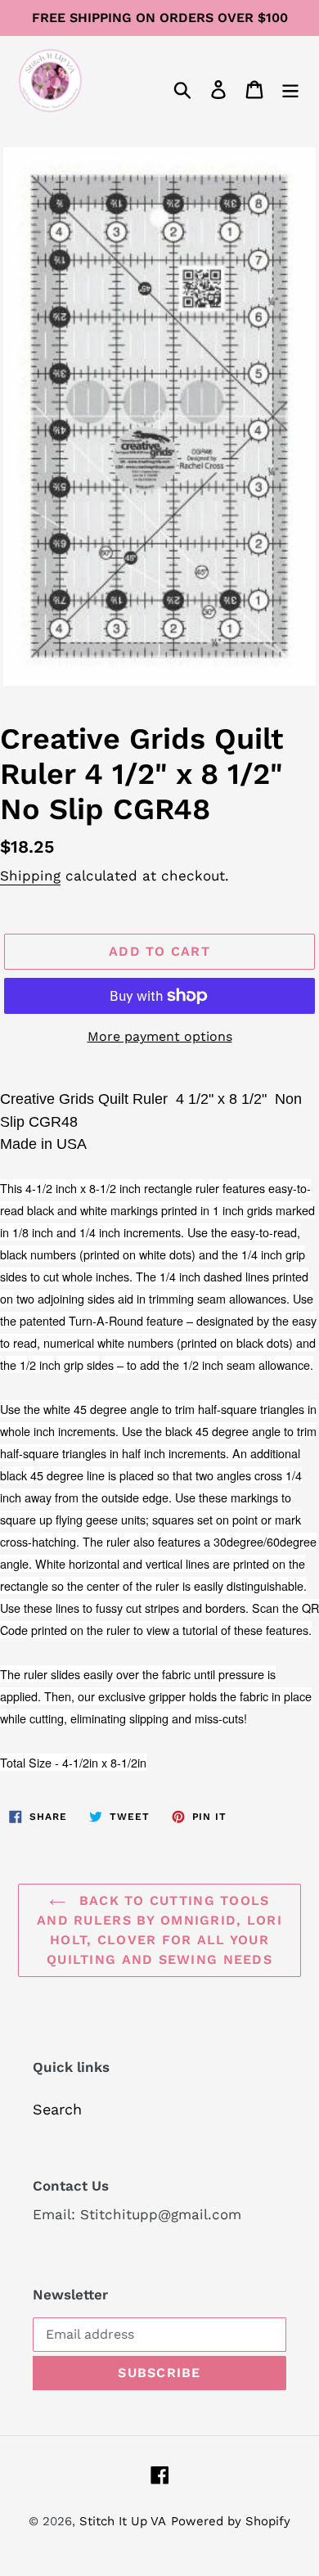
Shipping (30, 876)
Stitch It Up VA (123, 2521)
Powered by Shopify (231, 2521)
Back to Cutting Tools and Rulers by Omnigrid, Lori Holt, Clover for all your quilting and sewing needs (159, 1930)
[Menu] (290, 88)
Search (57, 2109)
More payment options (160, 1036)
